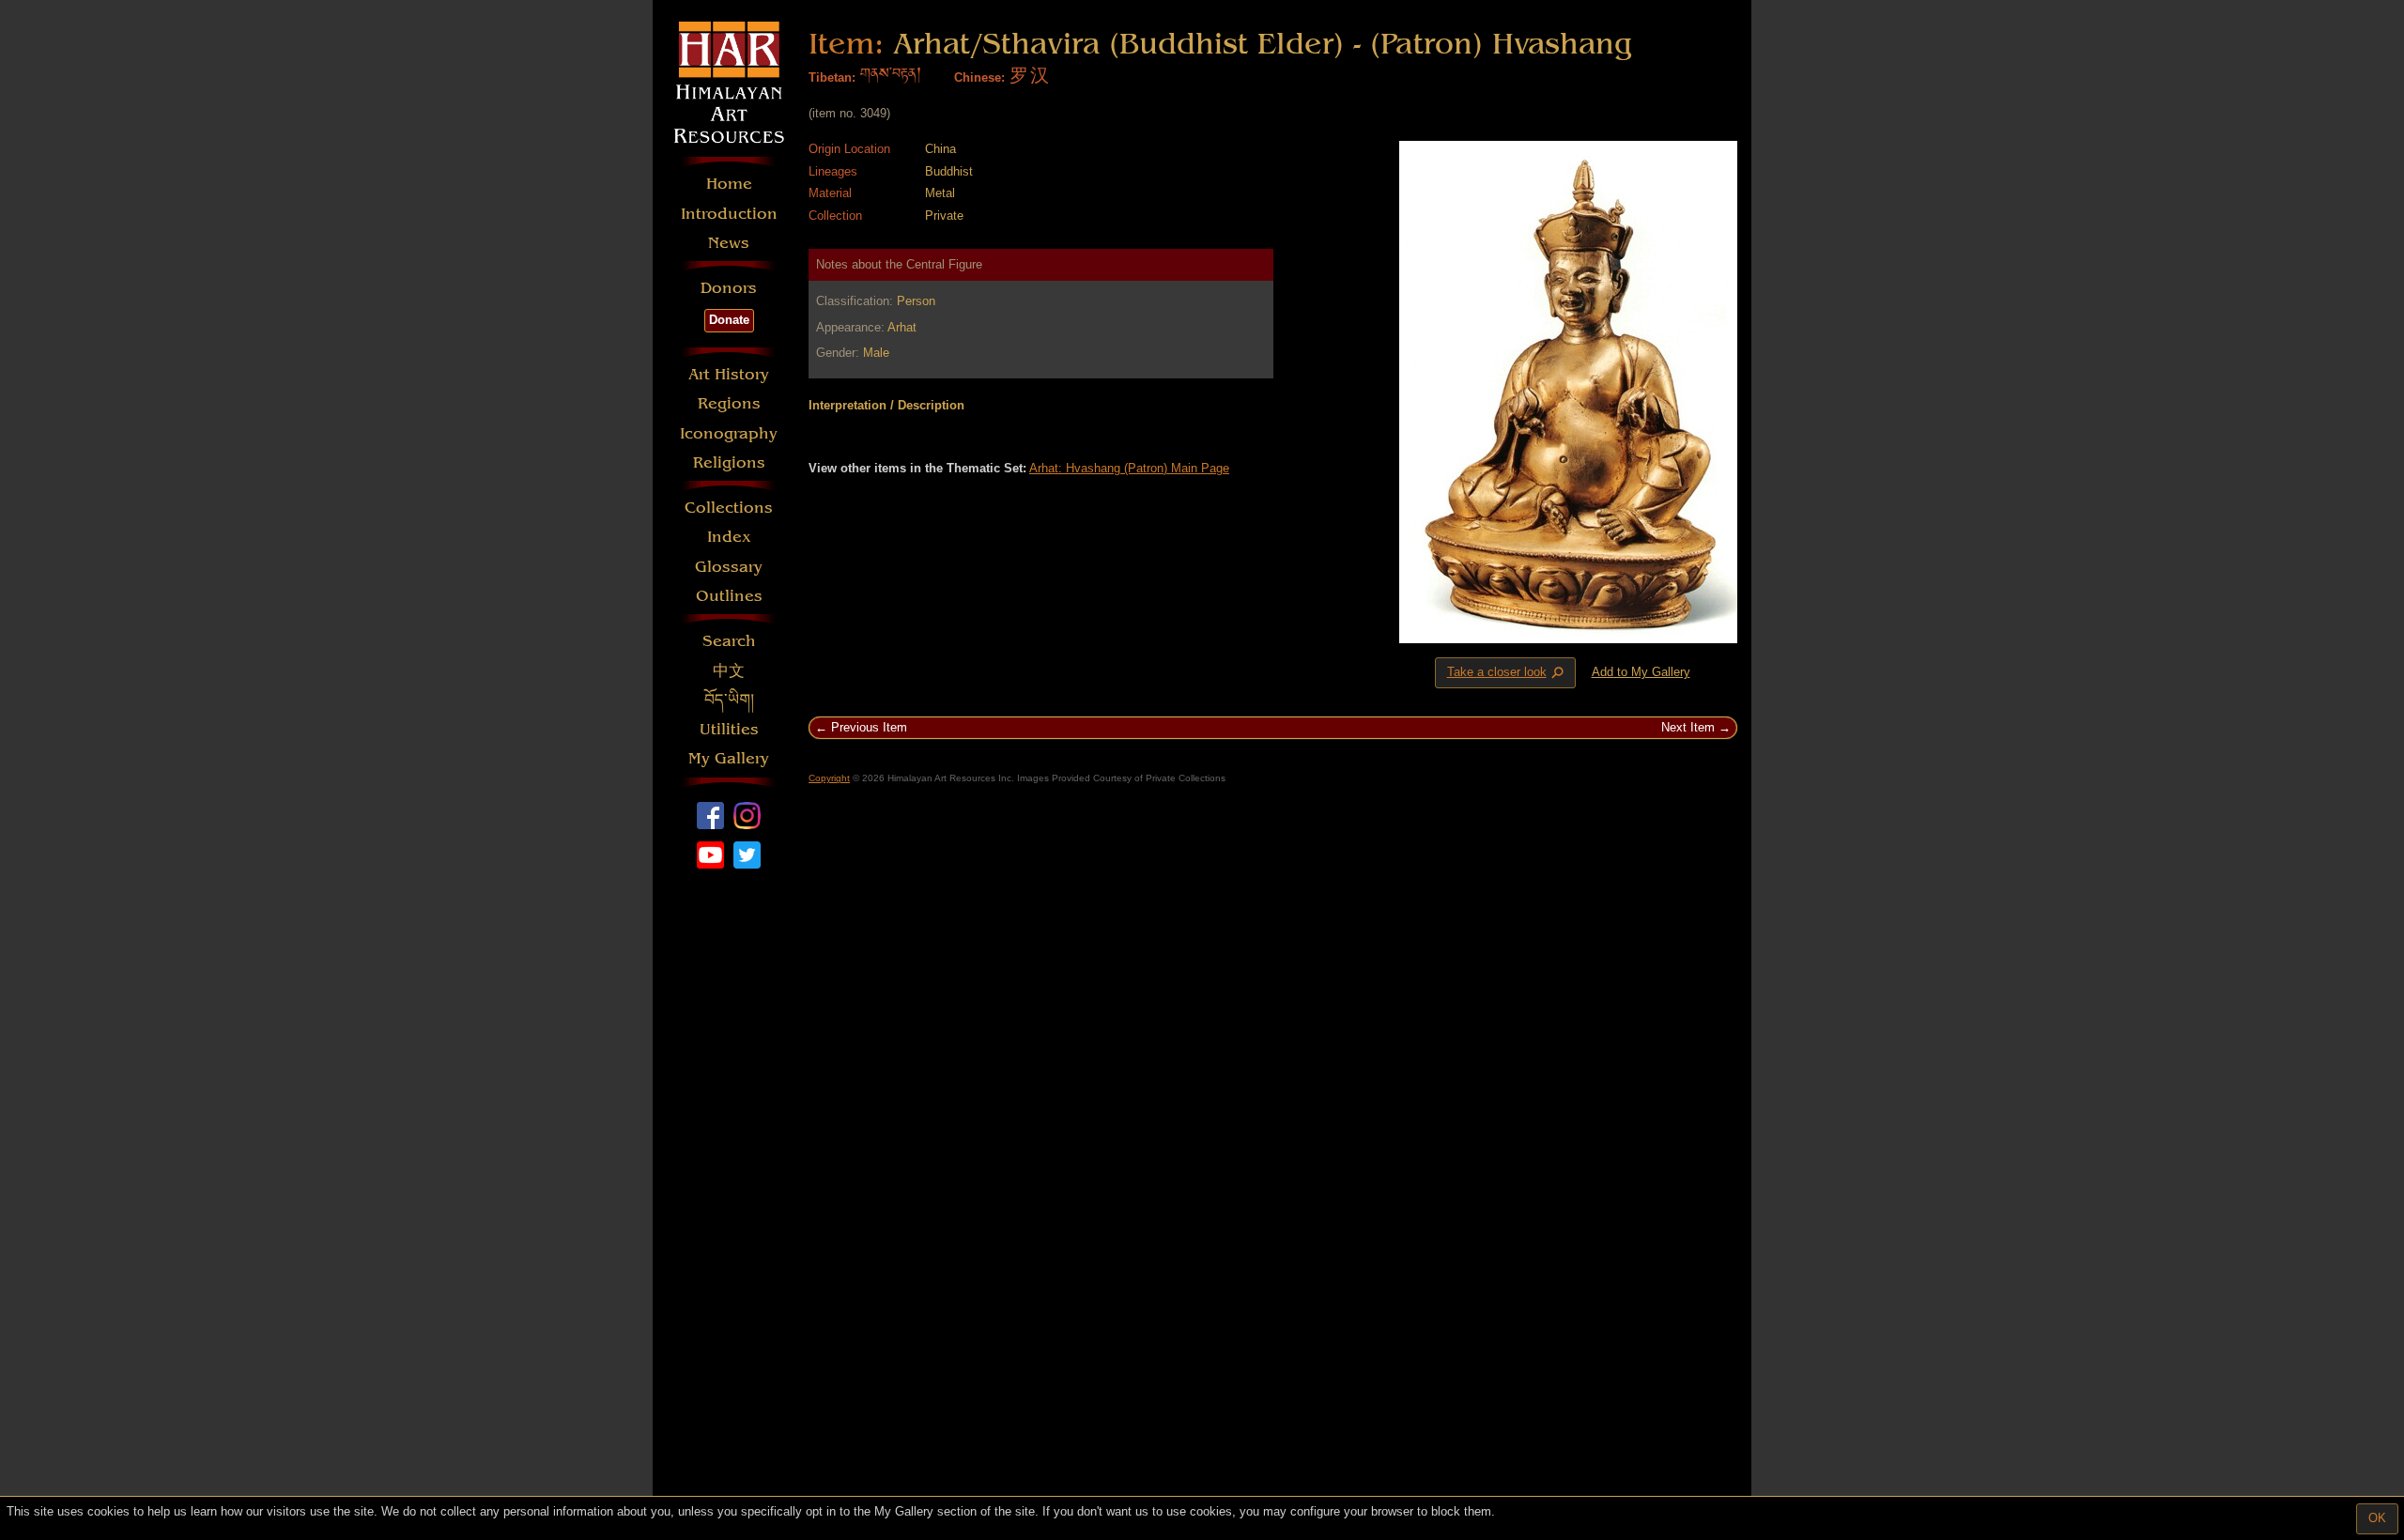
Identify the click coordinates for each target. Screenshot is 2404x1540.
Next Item (1688, 727)
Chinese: (979, 77)
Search (729, 641)
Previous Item (869, 727)
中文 (729, 671)
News (729, 243)
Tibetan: (832, 77)
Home (729, 184)
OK (2377, 1518)
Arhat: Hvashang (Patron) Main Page (1129, 468)
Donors (729, 288)
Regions (729, 403)
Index (729, 537)
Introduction (729, 214)
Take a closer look (1507, 673)
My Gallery (729, 758)
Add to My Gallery (1641, 672)
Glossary (729, 567)
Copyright (829, 778)
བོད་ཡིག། (729, 700)
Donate (729, 320)
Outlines (729, 596)
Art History (729, 374)
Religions (729, 462)
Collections (729, 508)
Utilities (729, 729)
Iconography (729, 433)
